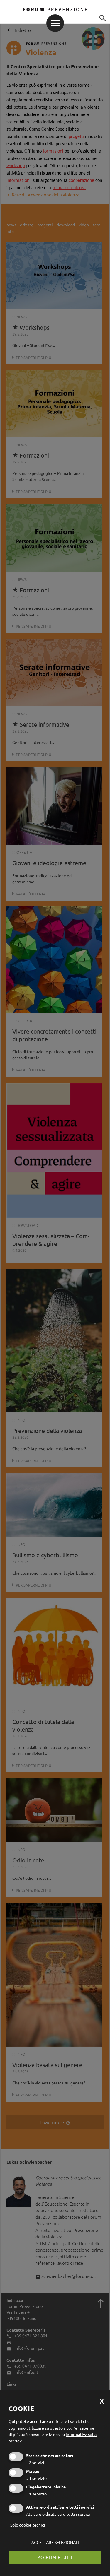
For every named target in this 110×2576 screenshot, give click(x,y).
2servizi (35, 2462)
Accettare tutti (55, 2557)
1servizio (36, 2478)
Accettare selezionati (55, 2542)
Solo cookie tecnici (28, 2525)
